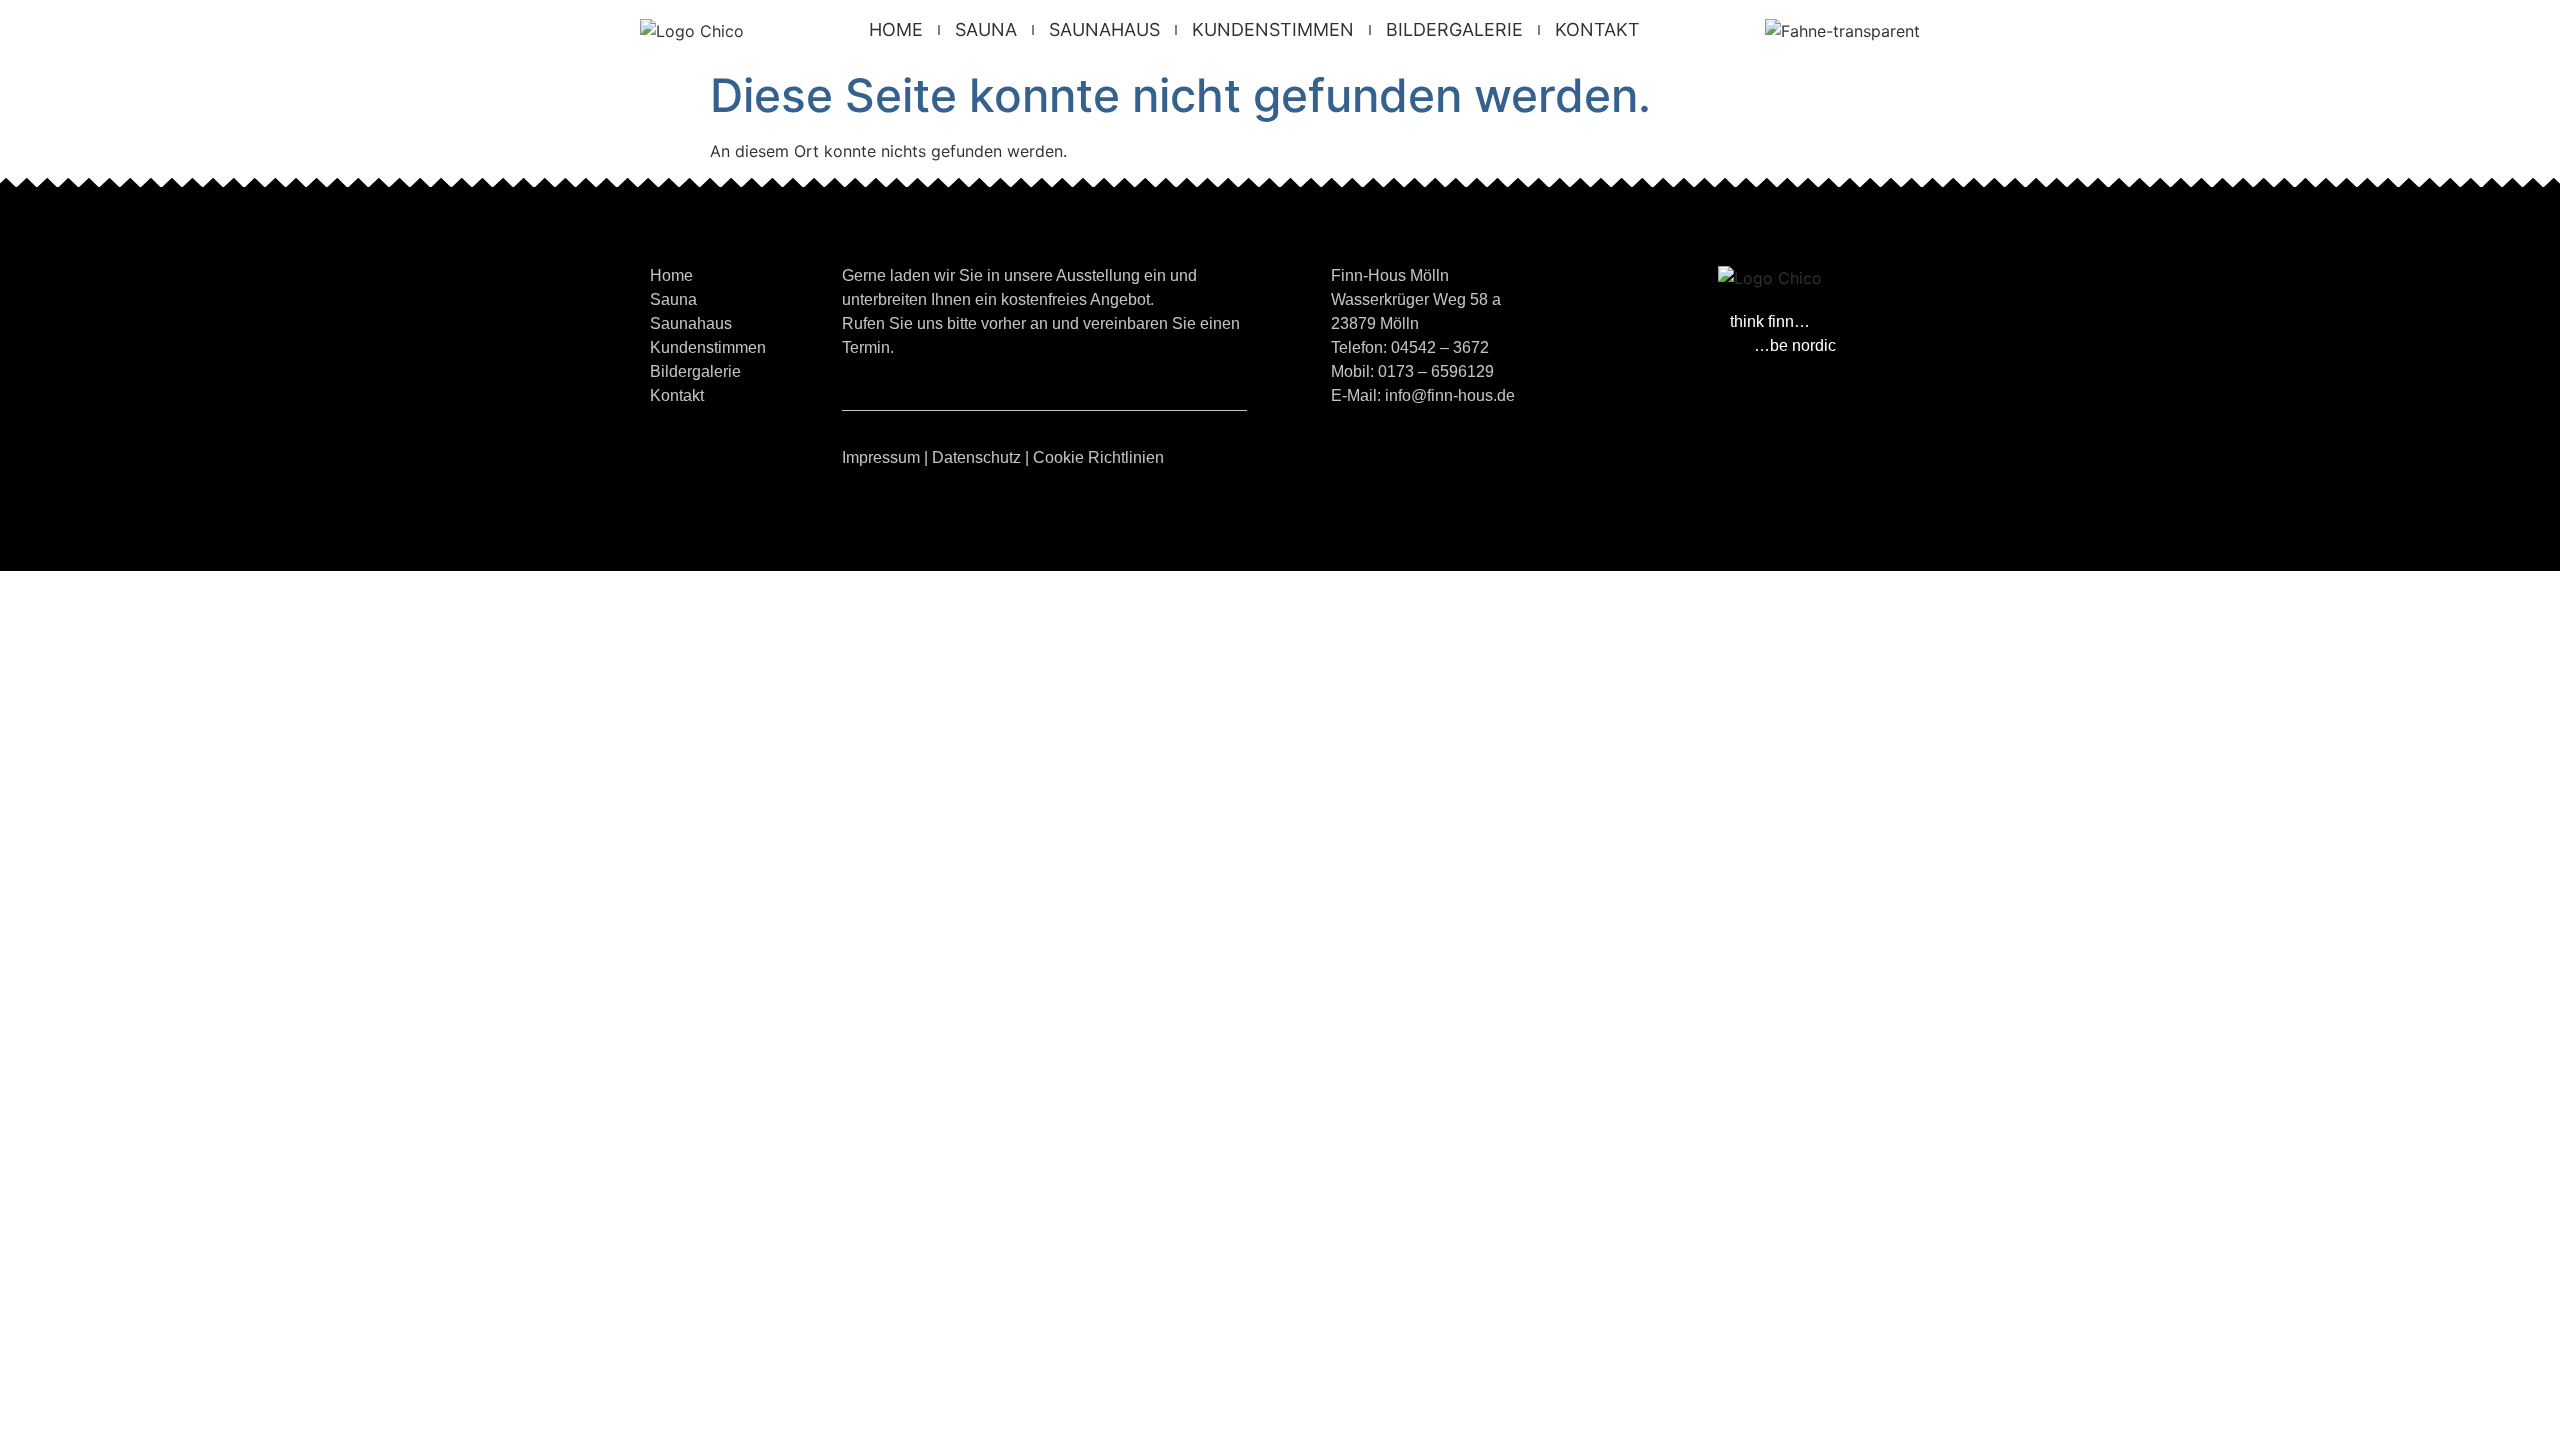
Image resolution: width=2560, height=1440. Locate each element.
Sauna (986, 29)
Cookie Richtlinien (1098, 457)
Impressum (881, 457)
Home (896, 29)
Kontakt (1597, 29)
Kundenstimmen (1273, 29)
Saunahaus (1104, 29)
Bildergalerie (1454, 29)
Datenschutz (976, 457)
